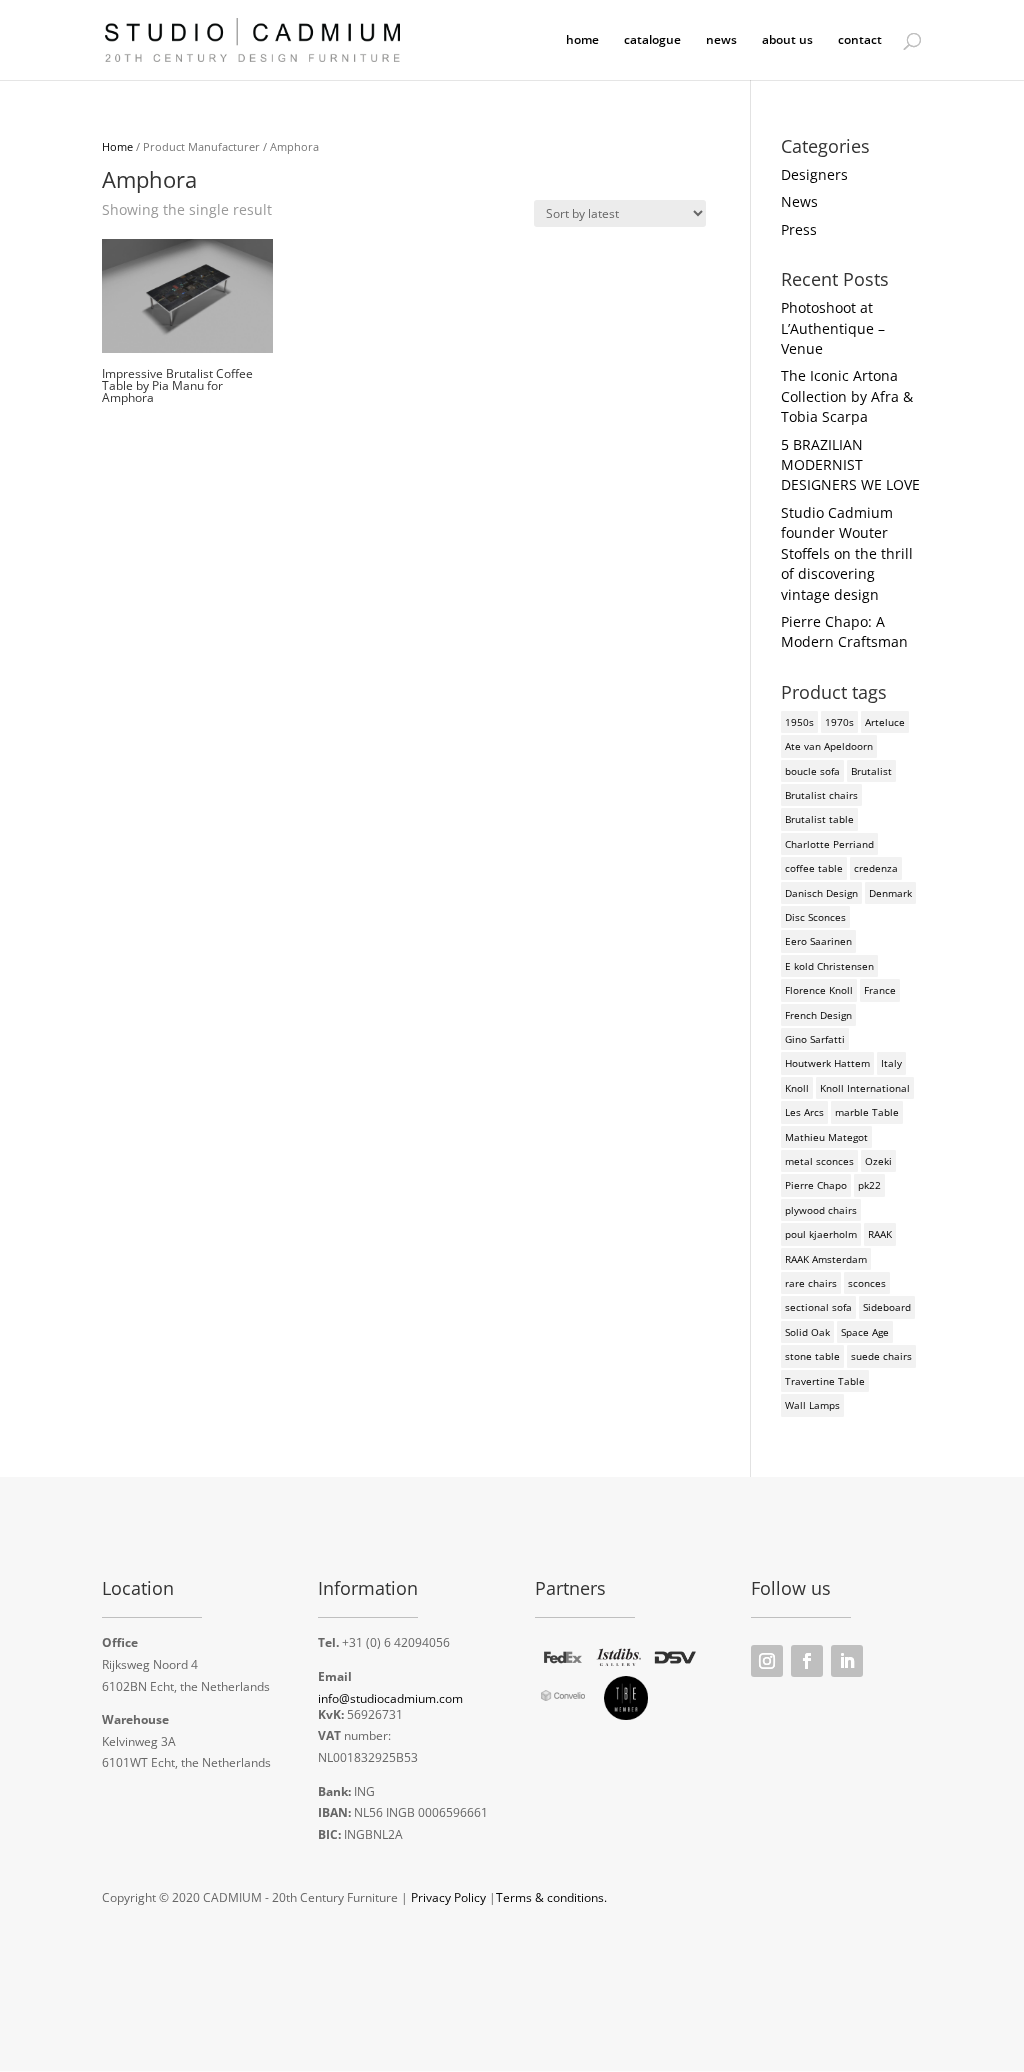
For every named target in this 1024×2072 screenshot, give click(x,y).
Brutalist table (819, 819)
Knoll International (865, 1088)
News (799, 201)
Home (117, 146)
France (880, 990)
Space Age (865, 1332)
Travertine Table (825, 1381)
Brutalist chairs (821, 795)
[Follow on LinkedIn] (847, 1661)
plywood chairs (821, 1210)
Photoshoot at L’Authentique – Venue (833, 328)
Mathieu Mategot (826, 1137)
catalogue (652, 40)
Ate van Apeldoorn (829, 746)
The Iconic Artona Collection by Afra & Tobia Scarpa (847, 396)
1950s (799, 722)
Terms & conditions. (551, 1897)
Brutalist (871, 771)
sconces (867, 1283)
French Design (818, 1015)
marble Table (867, 1112)
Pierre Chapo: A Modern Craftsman (844, 631)
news (721, 40)
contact (860, 40)
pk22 (869, 1185)
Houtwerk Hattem (827, 1063)
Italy (891, 1063)
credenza (876, 868)
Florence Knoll (819, 990)
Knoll (797, 1088)
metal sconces (819, 1161)
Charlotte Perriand (829, 844)
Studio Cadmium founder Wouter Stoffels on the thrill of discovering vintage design (847, 553)
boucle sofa (812, 771)
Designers (814, 174)
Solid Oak (807, 1332)
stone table (812, 1356)
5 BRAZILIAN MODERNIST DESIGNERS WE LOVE (850, 465)
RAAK (880, 1234)
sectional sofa (818, 1307)
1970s (839, 722)
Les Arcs (804, 1112)
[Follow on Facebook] (807, 1661)
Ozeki (878, 1161)
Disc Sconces (815, 917)
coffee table (814, 868)
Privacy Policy (448, 1897)
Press (799, 229)
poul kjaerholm (821, 1234)
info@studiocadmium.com (390, 1698)
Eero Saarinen (818, 941)
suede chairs (881, 1356)
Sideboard (887, 1307)
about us (787, 40)
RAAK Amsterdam (826, 1259)
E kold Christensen (829, 966)
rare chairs (811, 1283)
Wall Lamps (812, 1405)
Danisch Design (821, 893)
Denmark (890, 893)
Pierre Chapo (816, 1185)
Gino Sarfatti (815, 1039)
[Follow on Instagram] (767, 1661)
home (582, 40)
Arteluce (885, 722)
